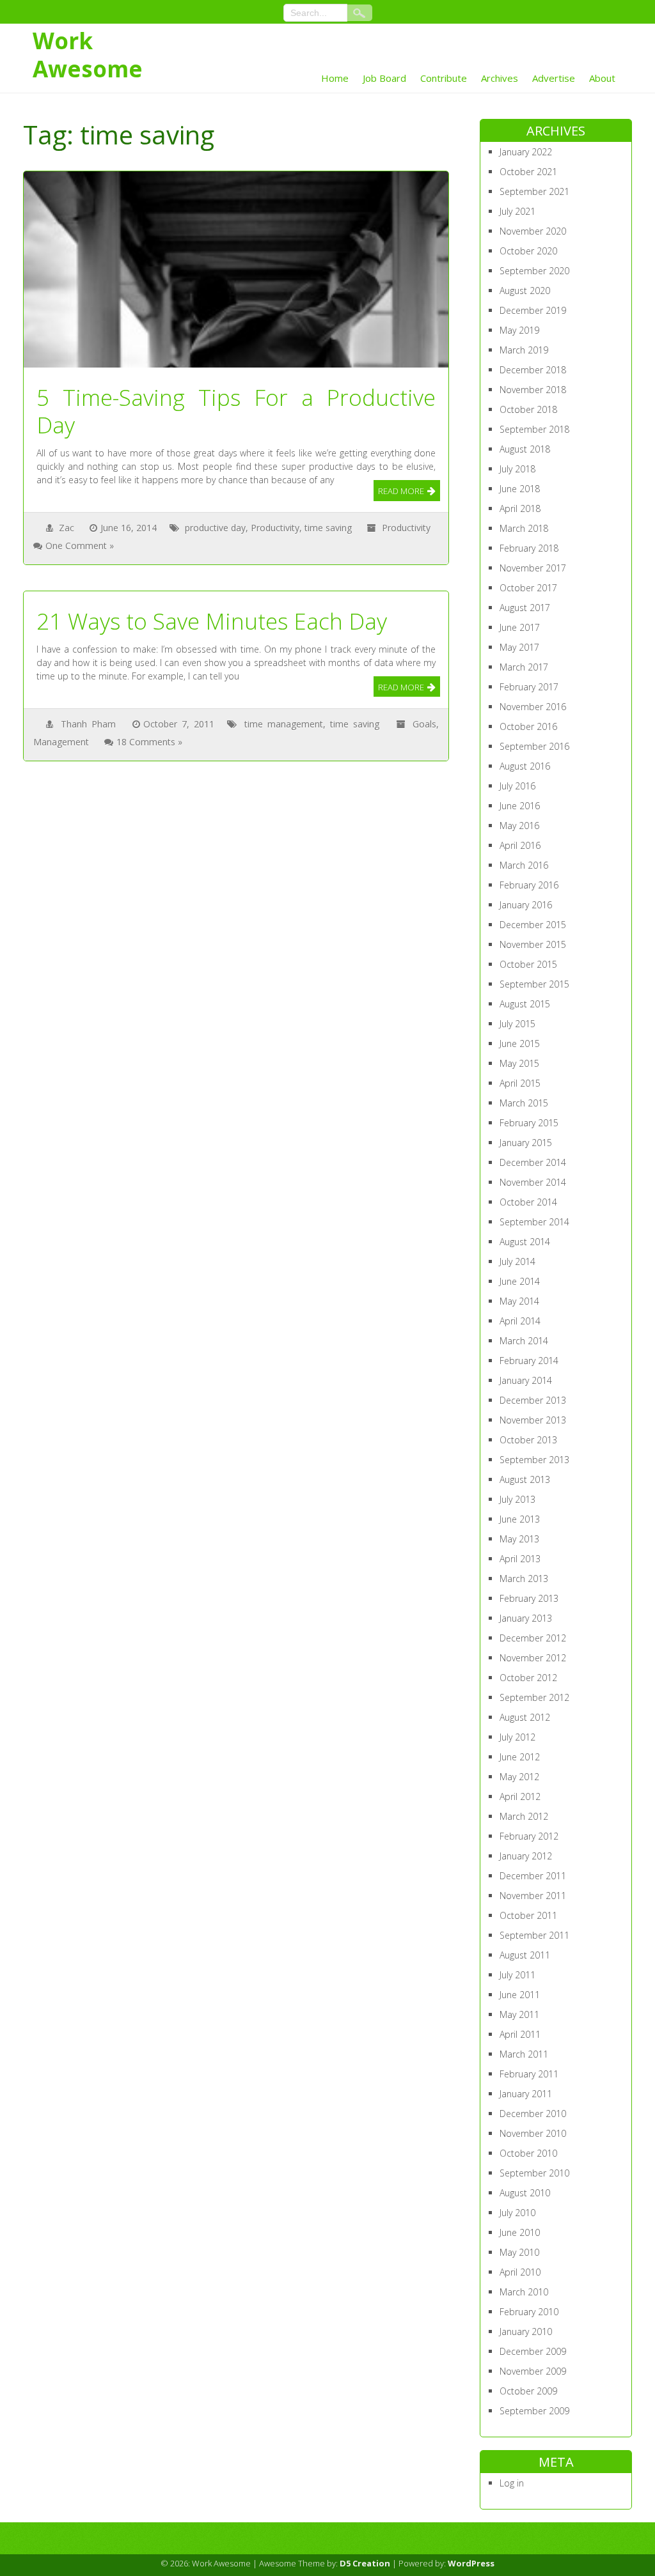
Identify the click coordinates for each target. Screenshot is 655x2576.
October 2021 (528, 172)
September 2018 (534, 429)
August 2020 (525, 291)
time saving (328, 528)
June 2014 (520, 1281)
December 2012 (533, 1638)
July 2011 (517, 1975)
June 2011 (520, 1995)
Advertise (554, 78)
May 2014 (519, 1301)
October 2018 (528, 409)
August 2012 (525, 1717)
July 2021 (517, 211)
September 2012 (534, 1697)
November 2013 (533, 1420)
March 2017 (524, 667)
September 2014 (534, 1222)
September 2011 (534, 1935)
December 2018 (533, 370)
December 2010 (533, 2114)
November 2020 (533, 231)
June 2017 (520, 627)
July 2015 (517, 1024)
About (602, 78)
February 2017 (529, 687)
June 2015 (520, 1044)
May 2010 (519, 2252)
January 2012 (526, 1856)
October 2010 (528, 2153)
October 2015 (528, 964)
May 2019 (519, 330)
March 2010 (524, 2292)
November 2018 (533, 390)
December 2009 (533, 2351)
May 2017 (519, 647)
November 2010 (533, 2133)
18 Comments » (149, 742)
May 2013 (519, 1539)
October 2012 (528, 1678)
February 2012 (529, 1836)
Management (61, 742)
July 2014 (517, 1261)
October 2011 (528, 1915)
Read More (401, 491)
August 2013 (525, 1479)
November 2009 (533, 2371)
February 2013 (529, 1598)
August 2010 (525, 2193)
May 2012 (519, 1777)
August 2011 (525, 1955)
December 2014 (533, 1162)
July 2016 (517, 786)
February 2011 (529, 2074)
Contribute (444, 78)
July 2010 (517, 2213)
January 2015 (526, 1143)
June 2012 (520, 1757)
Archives (500, 78)
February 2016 (529, 885)
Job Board (384, 78)
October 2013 (528, 1440)
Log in (512, 2483)
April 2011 (520, 2034)
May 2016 (519, 826)
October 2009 (528, 2391)
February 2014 (529, 1361)
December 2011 (533, 1876)
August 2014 (525, 1242)
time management (284, 724)
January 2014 (526, 1380)
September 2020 (534, 271)
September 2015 (534, 984)
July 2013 (517, 1499)
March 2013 (524, 1579)
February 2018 (529, 548)
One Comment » (80, 546)
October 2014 (528, 1202)
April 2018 (520, 508)
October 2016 (528, 726)
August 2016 (525, 766)
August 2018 (525, 449)
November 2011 (533, 1896)
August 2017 (525, 608)
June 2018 (520, 489)
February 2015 (529, 1123)
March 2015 (524, 1103)
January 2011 (526, 2094)
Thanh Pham (88, 724)
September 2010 (534, 2173)
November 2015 (533, 944)
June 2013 (520, 1519)
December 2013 (533, 1400)
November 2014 (533, 1182)
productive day (215, 528)
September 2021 (534, 191)
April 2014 (520, 1321)
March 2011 (524, 2054)
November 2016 (533, 707)
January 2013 (526, 1618)
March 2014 (524, 1341)
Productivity (275, 528)
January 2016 (526, 905)
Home (335, 78)
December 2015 (533, 925)
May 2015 (519, 1063)
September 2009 (534, 2411)
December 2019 (533, 310)
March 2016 (524, 865)
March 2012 (524, 1816)
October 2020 (528, 251)
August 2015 (525, 1004)
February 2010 (529, 2312)
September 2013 (534, 1460)
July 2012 (517, 1737)
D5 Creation (365, 2563)
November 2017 (533, 568)
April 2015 (520, 1083)
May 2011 (519, 2014)
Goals (424, 724)
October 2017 (528, 588)
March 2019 (524, 350)
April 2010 (520, 2272)
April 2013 (520, 1559)
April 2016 (520, 845)
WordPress (471, 2563)
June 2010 (520, 2232)
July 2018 (517, 469)
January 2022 (526, 152)
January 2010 (526, 2332)
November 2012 (533, 1658)
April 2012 (520, 1796)
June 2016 (520, 806)
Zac (67, 528)
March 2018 (524, 528)
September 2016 (534, 746)
